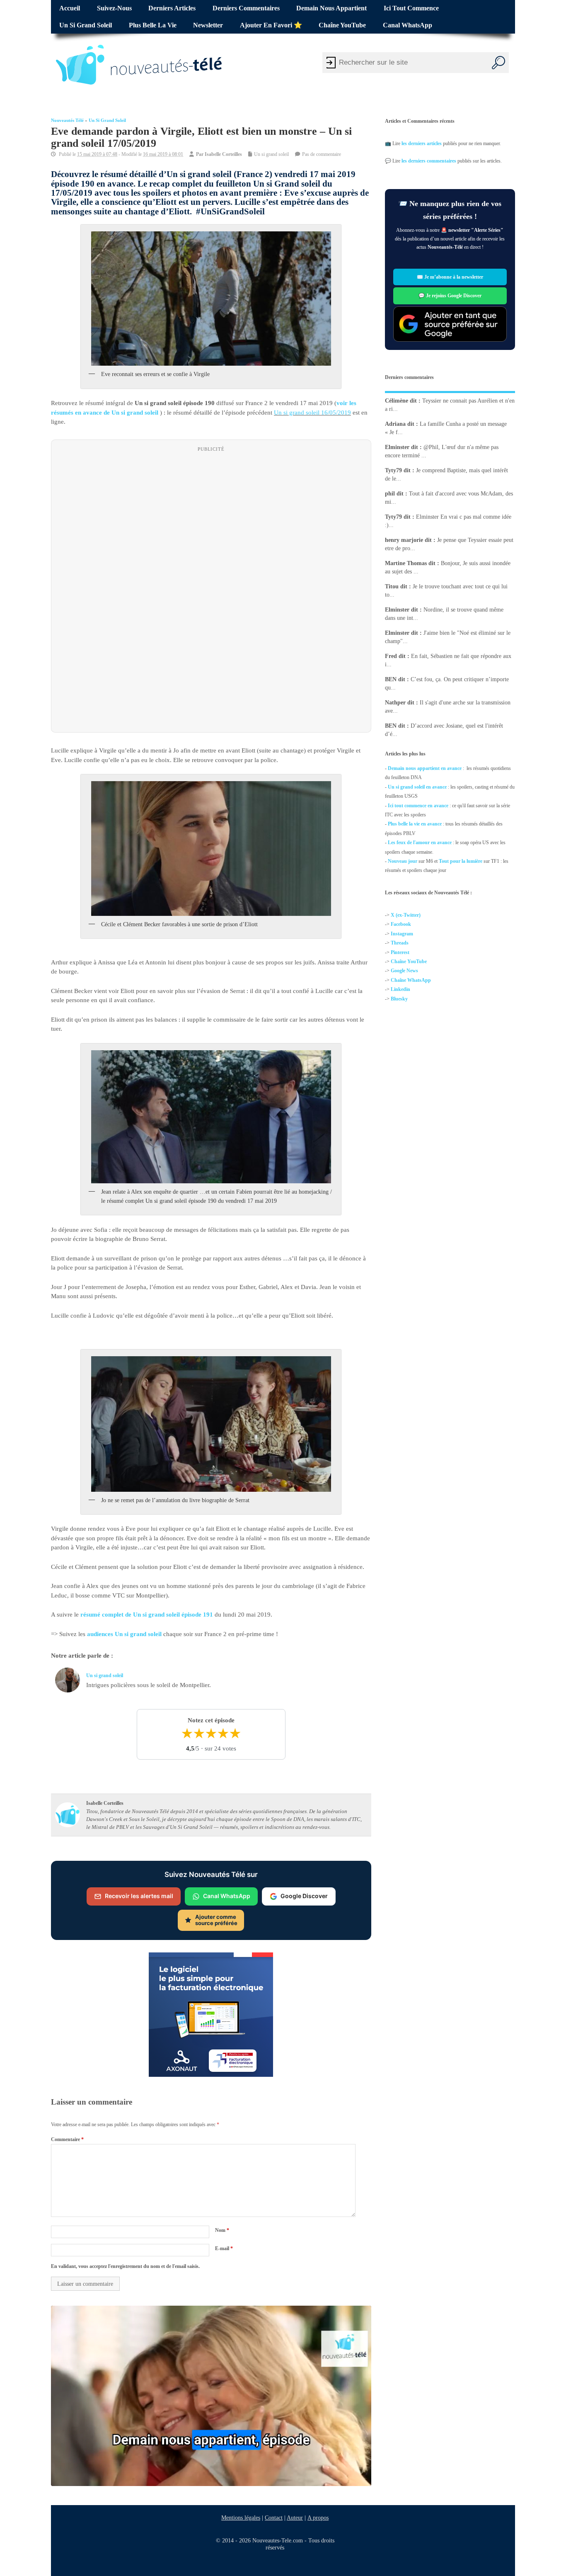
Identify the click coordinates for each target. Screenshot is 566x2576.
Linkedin (400, 989)
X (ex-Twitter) (406, 915)
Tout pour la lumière (461, 861)
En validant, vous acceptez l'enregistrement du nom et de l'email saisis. (125, 2267)
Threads (400, 943)
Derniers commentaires (246, 8)
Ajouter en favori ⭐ (271, 25)
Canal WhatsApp (408, 25)
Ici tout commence (411, 8)
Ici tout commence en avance (418, 805)
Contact (274, 2518)
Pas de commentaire (322, 154)
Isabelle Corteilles (223, 154)
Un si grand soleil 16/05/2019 (312, 413)
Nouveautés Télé (67, 120)
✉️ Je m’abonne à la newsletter (450, 277)
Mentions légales (241, 2518)
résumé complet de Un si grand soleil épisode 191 (147, 1615)
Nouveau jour (403, 861)
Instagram (402, 934)
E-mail (224, 2248)
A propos (318, 2518)
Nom (222, 2230)
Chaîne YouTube (342, 25)
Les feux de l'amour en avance (420, 842)
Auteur (295, 2518)
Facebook (401, 925)
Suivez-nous (114, 8)
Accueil (70, 8)
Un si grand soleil (86, 25)
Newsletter (208, 25)
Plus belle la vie (153, 25)
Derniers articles (172, 8)
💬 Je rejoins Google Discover (450, 296)
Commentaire (67, 2139)
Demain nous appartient (331, 8)
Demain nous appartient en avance (425, 768)
